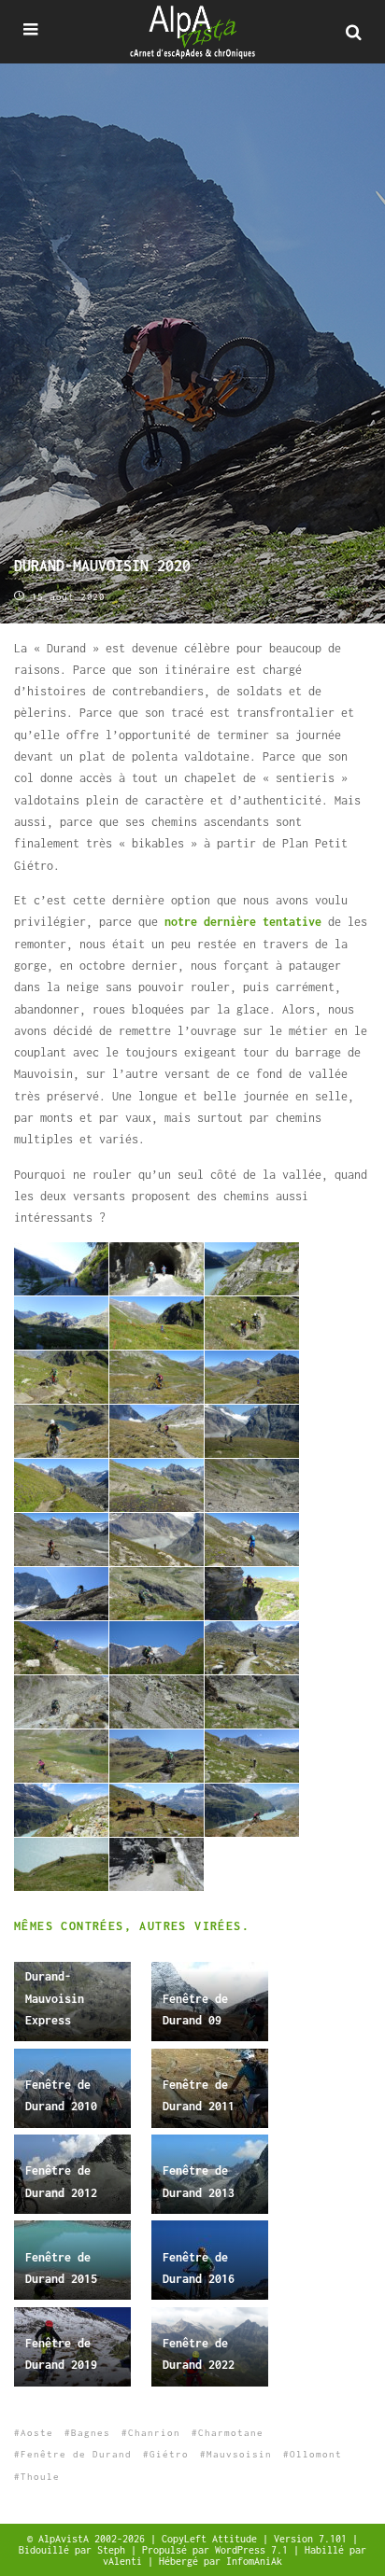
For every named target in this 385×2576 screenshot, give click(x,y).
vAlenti (125, 2561)
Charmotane (231, 2433)
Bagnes (91, 2433)
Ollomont (316, 2454)
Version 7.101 (313, 2539)
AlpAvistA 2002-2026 (94, 2539)
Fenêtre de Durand (76, 2454)
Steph (114, 2550)
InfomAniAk (254, 2561)
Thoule (40, 2477)
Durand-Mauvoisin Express (55, 1998)
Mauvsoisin (239, 2454)
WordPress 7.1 (254, 2550)
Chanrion (154, 2433)
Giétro (169, 2454)
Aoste (37, 2433)
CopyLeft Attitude (212, 2539)
